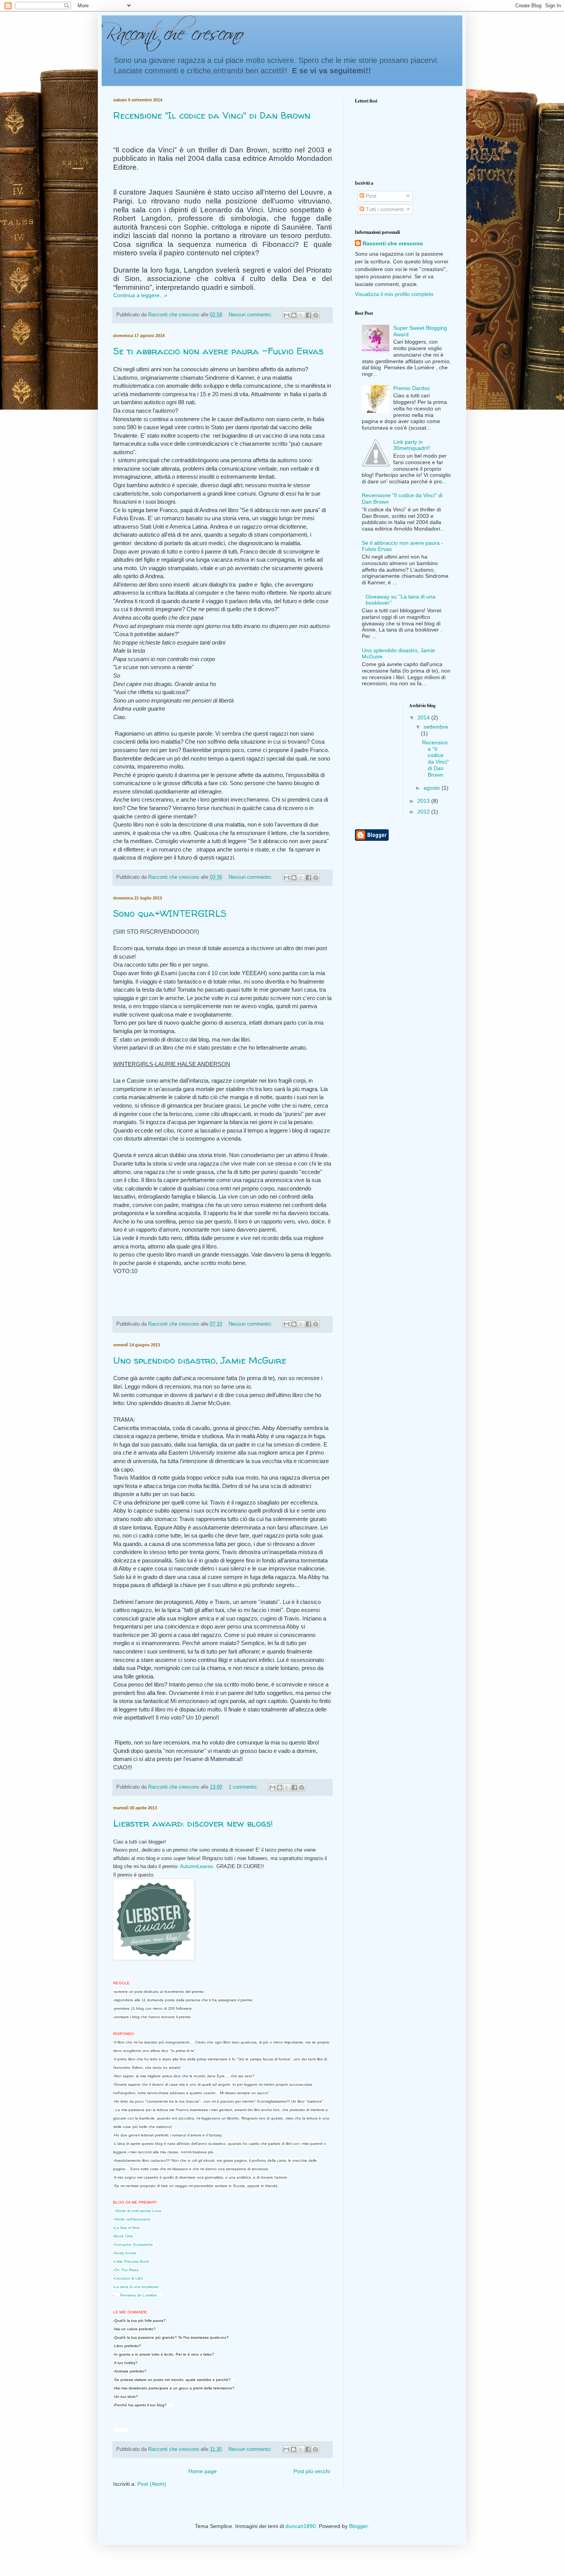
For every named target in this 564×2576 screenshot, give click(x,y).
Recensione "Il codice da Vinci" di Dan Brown (212, 115)
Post (370, 196)
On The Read (126, 2270)
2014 (424, 718)
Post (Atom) (152, 2484)
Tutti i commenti (384, 209)
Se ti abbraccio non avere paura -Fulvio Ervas (218, 351)
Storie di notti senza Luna (138, 2211)
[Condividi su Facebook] (308, 315)
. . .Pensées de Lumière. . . (139, 2295)
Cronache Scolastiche (134, 2244)
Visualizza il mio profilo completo (394, 294)
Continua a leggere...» (140, 295)
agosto (433, 788)
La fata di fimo (127, 2228)
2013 (424, 801)
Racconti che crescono (393, 243)
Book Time (124, 2236)
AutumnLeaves (197, 1866)
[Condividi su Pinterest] (316, 315)
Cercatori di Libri (129, 2278)
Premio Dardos (411, 388)
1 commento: (244, 1787)
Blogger (358, 2526)
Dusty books (125, 2253)
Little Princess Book (132, 2261)
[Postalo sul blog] (294, 315)
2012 (424, 812)
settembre (436, 727)
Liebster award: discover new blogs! (193, 1823)
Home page (203, 2471)
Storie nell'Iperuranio (133, 2219)
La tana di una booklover (137, 2287)
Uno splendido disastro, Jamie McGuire (200, 1360)
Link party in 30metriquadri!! (412, 445)
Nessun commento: (251, 315)
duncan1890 (301, 2526)
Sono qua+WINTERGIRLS (170, 914)
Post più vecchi (312, 2471)
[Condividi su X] (301, 315)
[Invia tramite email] (287, 315)
